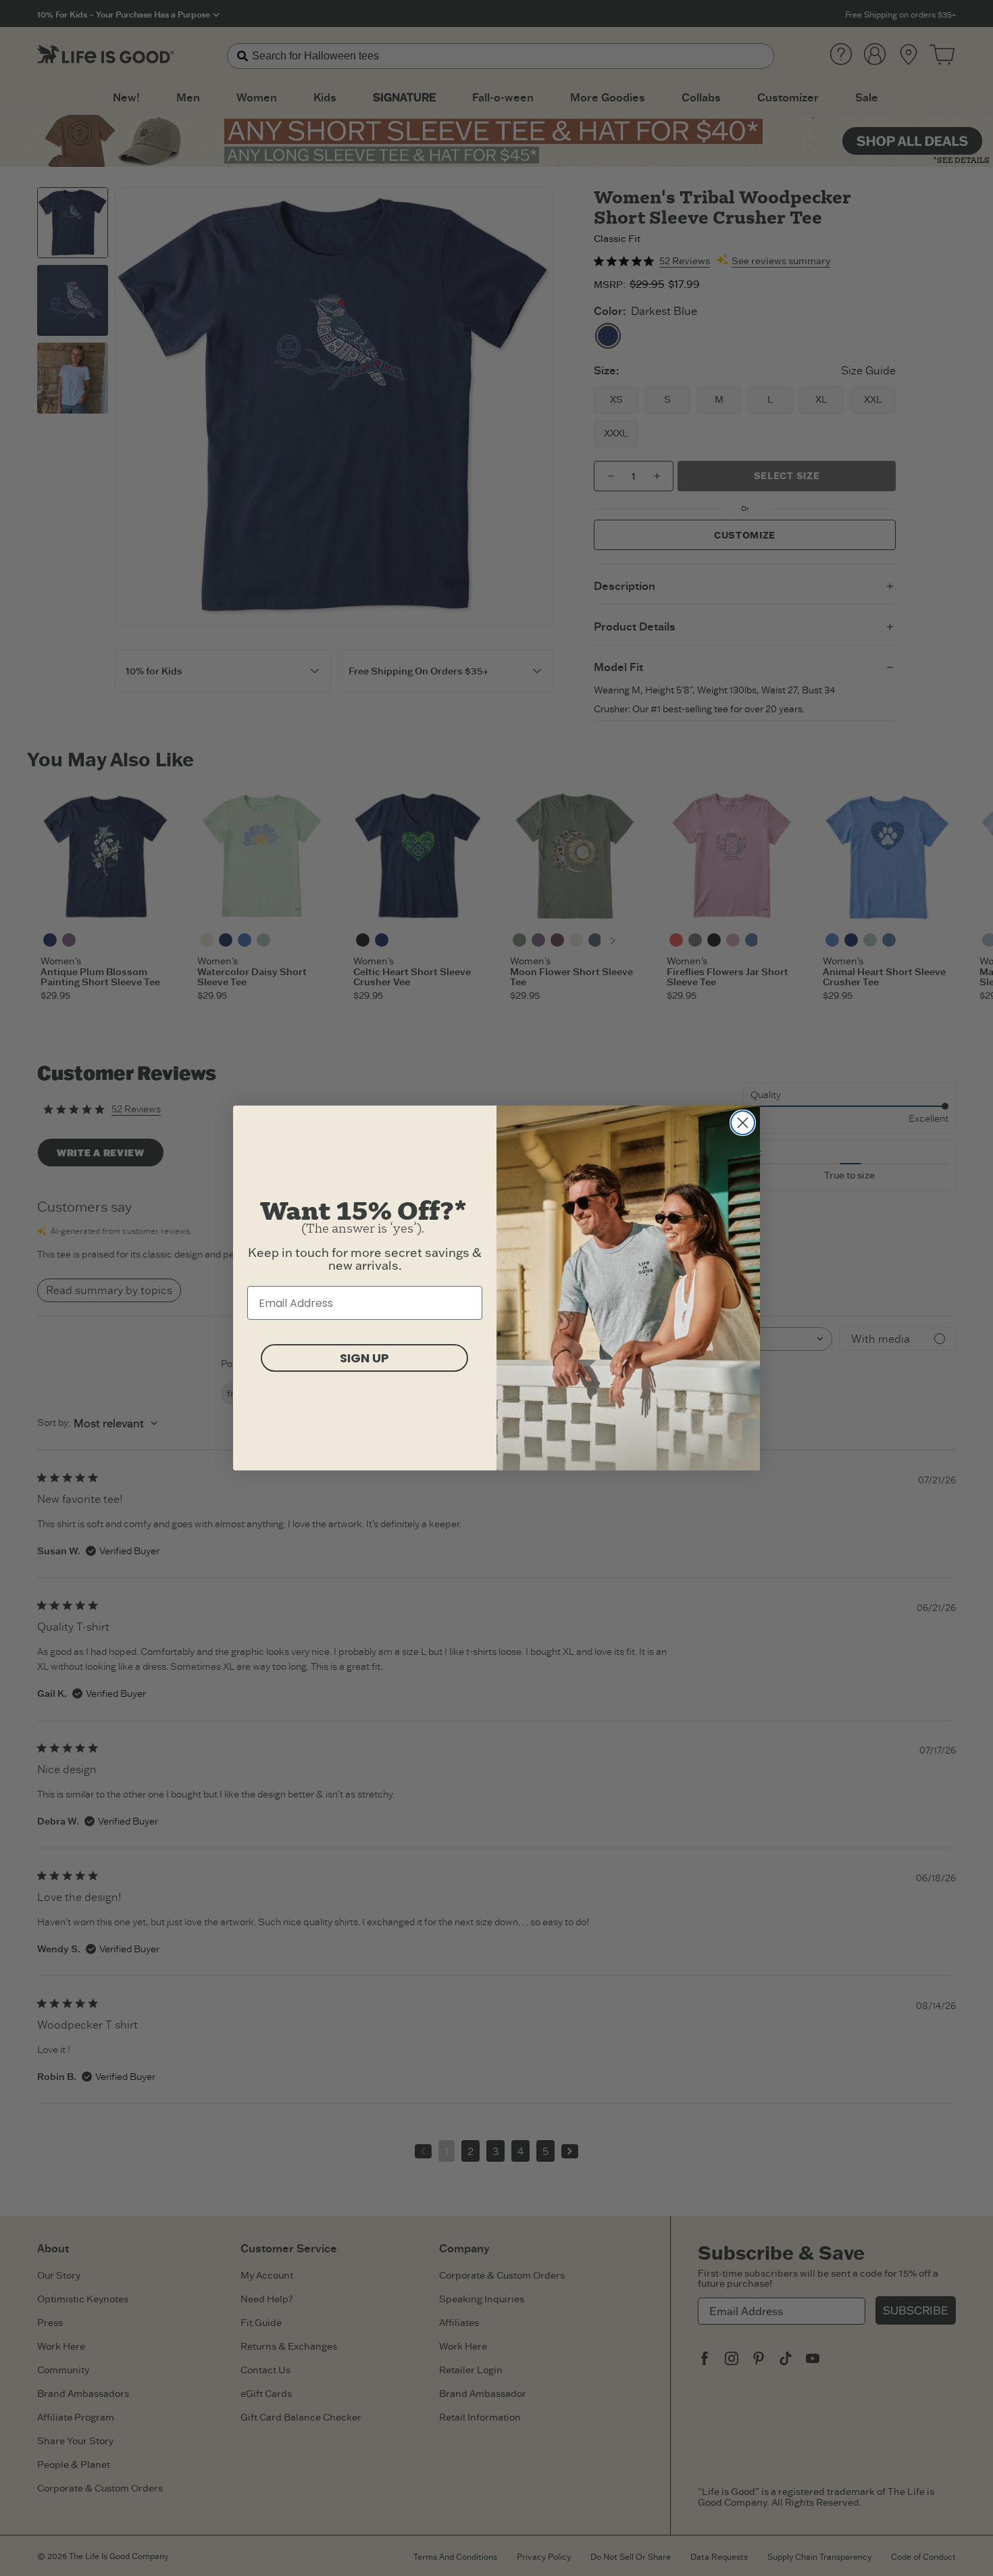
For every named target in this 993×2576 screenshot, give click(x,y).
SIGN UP (364, 1358)
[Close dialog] (743, 1123)
